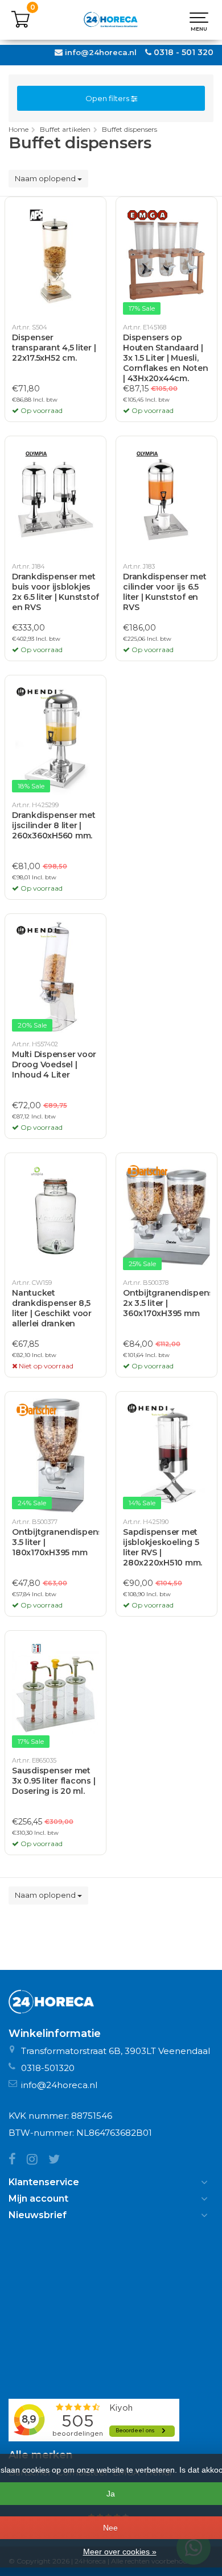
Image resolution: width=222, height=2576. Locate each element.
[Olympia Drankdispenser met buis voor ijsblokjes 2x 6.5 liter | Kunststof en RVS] (55, 500)
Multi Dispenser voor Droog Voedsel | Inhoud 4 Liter (54, 1064)
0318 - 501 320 (184, 52)
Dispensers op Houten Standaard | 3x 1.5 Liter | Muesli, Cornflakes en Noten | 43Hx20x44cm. (165, 358)
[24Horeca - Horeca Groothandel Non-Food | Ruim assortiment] (111, 20)
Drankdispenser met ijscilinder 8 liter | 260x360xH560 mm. (54, 825)
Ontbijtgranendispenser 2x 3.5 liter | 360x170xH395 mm (166, 1303)
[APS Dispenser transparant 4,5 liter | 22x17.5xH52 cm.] (55, 261)
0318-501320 (48, 2068)
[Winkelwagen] (20, 26)
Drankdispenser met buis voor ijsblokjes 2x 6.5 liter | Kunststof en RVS (55, 592)
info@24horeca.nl (101, 52)
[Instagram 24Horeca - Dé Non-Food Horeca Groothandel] (38, 2160)
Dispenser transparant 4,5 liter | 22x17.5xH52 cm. (54, 348)
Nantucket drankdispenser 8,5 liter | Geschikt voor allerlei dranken (52, 1308)
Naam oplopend (46, 178)
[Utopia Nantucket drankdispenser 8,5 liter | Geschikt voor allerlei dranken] (55, 1217)
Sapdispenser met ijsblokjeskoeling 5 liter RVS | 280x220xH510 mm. (163, 1547)
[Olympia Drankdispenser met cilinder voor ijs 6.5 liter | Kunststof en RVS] (166, 500)
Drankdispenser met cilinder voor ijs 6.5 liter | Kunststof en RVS (165, 592)
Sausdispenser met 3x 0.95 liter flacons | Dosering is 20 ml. (54, 1781)
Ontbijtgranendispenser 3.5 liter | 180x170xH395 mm (55, 1542)
